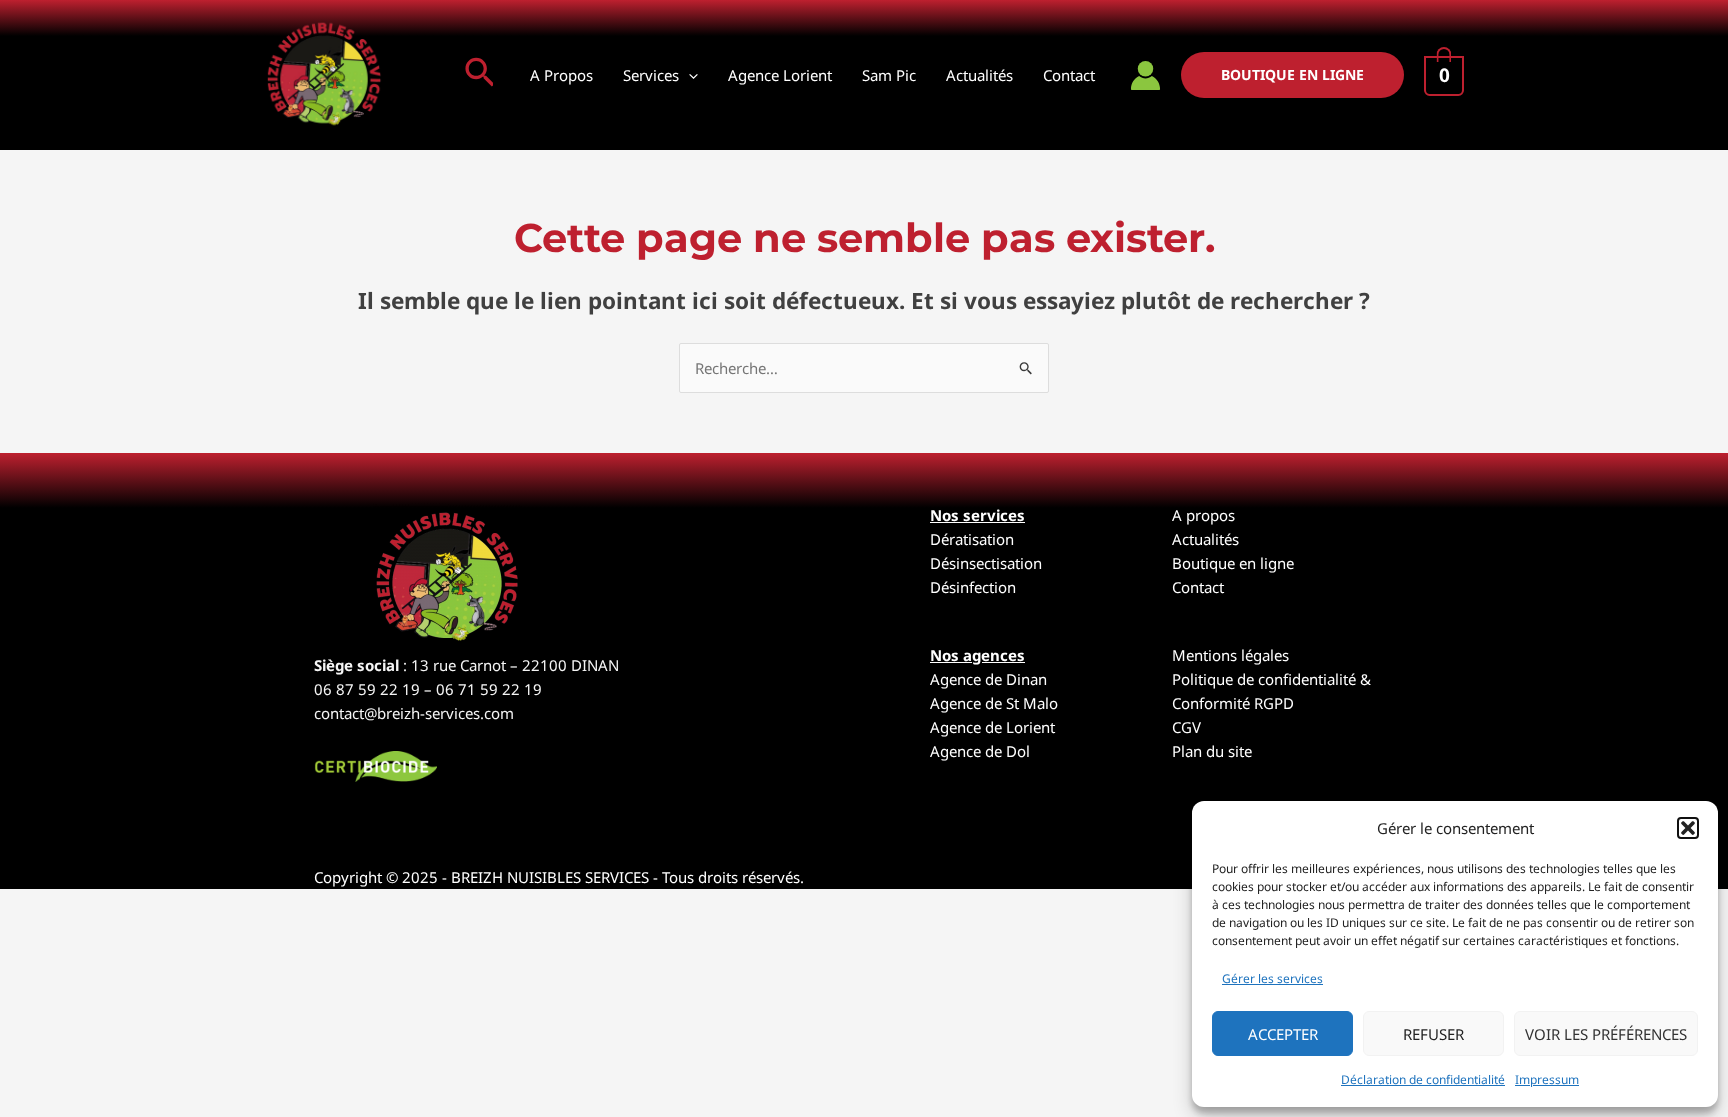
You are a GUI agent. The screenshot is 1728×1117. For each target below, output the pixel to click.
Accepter (1283, 1034)
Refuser (1433, 1034)
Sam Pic (889, 75)
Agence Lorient (780, 75)
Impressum (1547, 1079)
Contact (1069, 75)
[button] (1688, 828)
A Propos (561, 75)
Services (651, 75)
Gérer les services (1272, 978)
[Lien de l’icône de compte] (1145, 75)
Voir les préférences (1606, 1034)
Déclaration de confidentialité (1423, 1079)
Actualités (979, 75)
